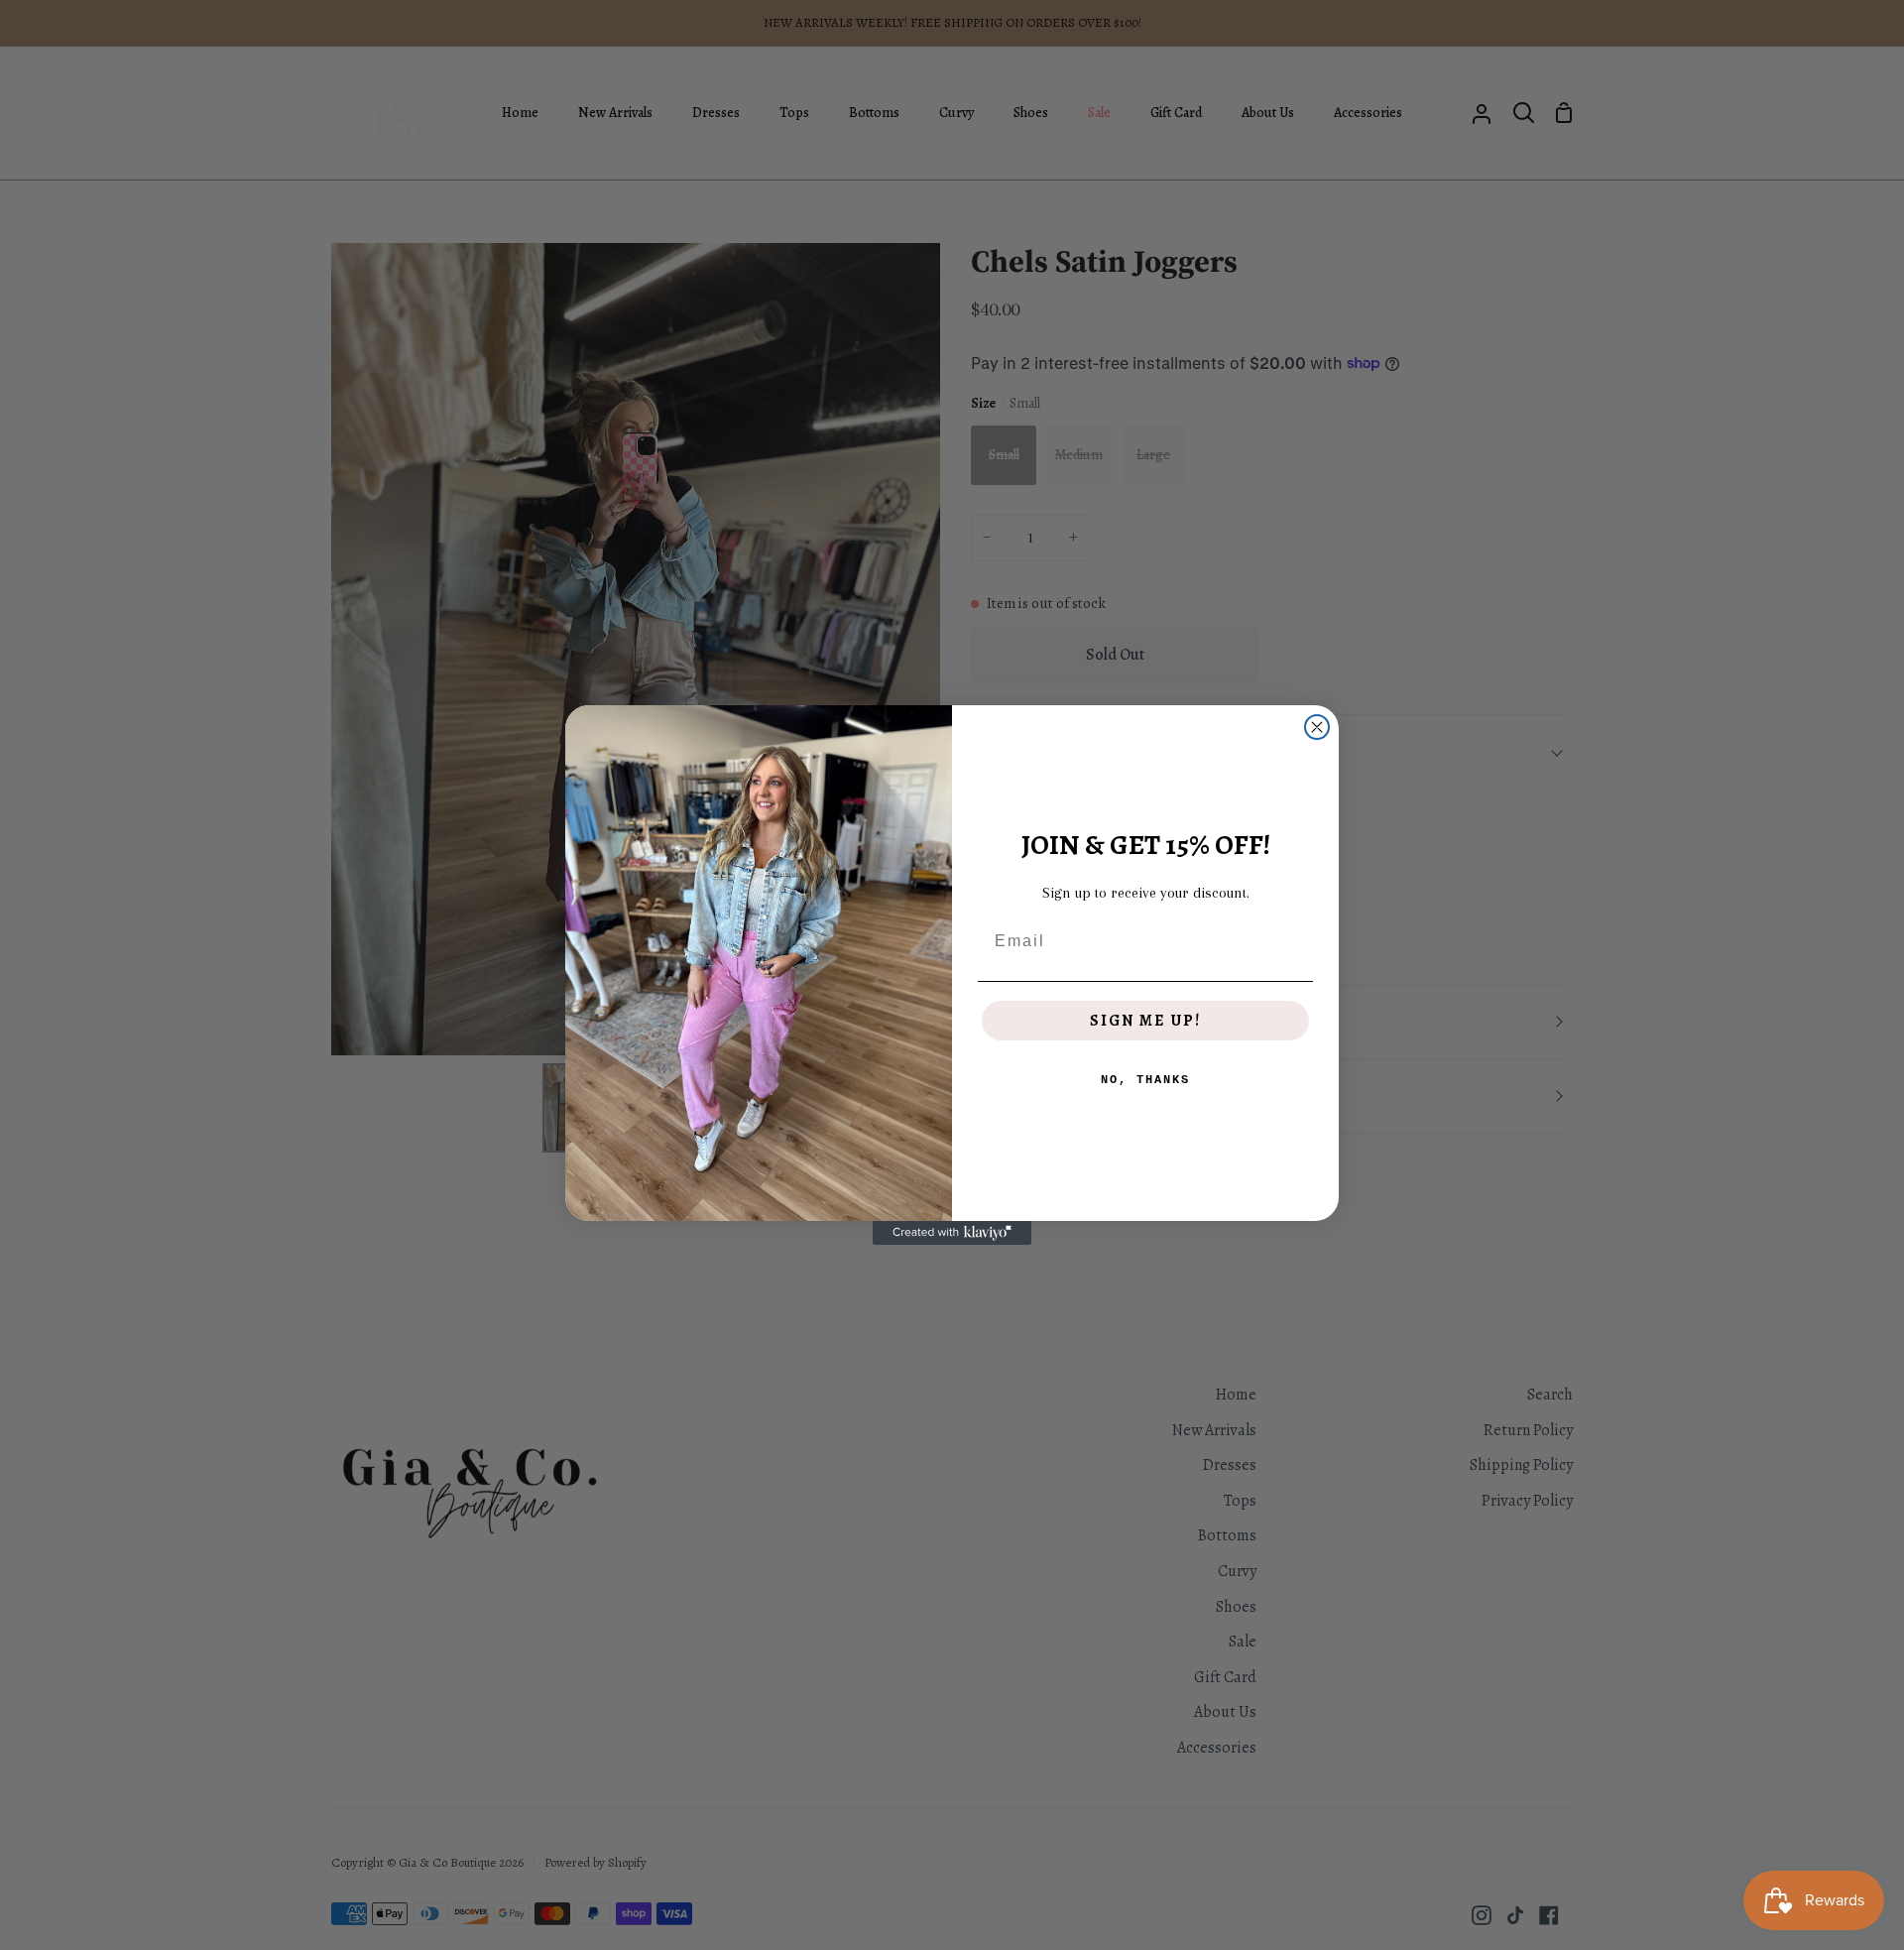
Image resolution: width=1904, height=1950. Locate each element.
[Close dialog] (1317, 727)
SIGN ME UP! (1145, 1021)
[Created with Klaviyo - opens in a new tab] (952, 1233)
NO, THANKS (1145, 1080)
